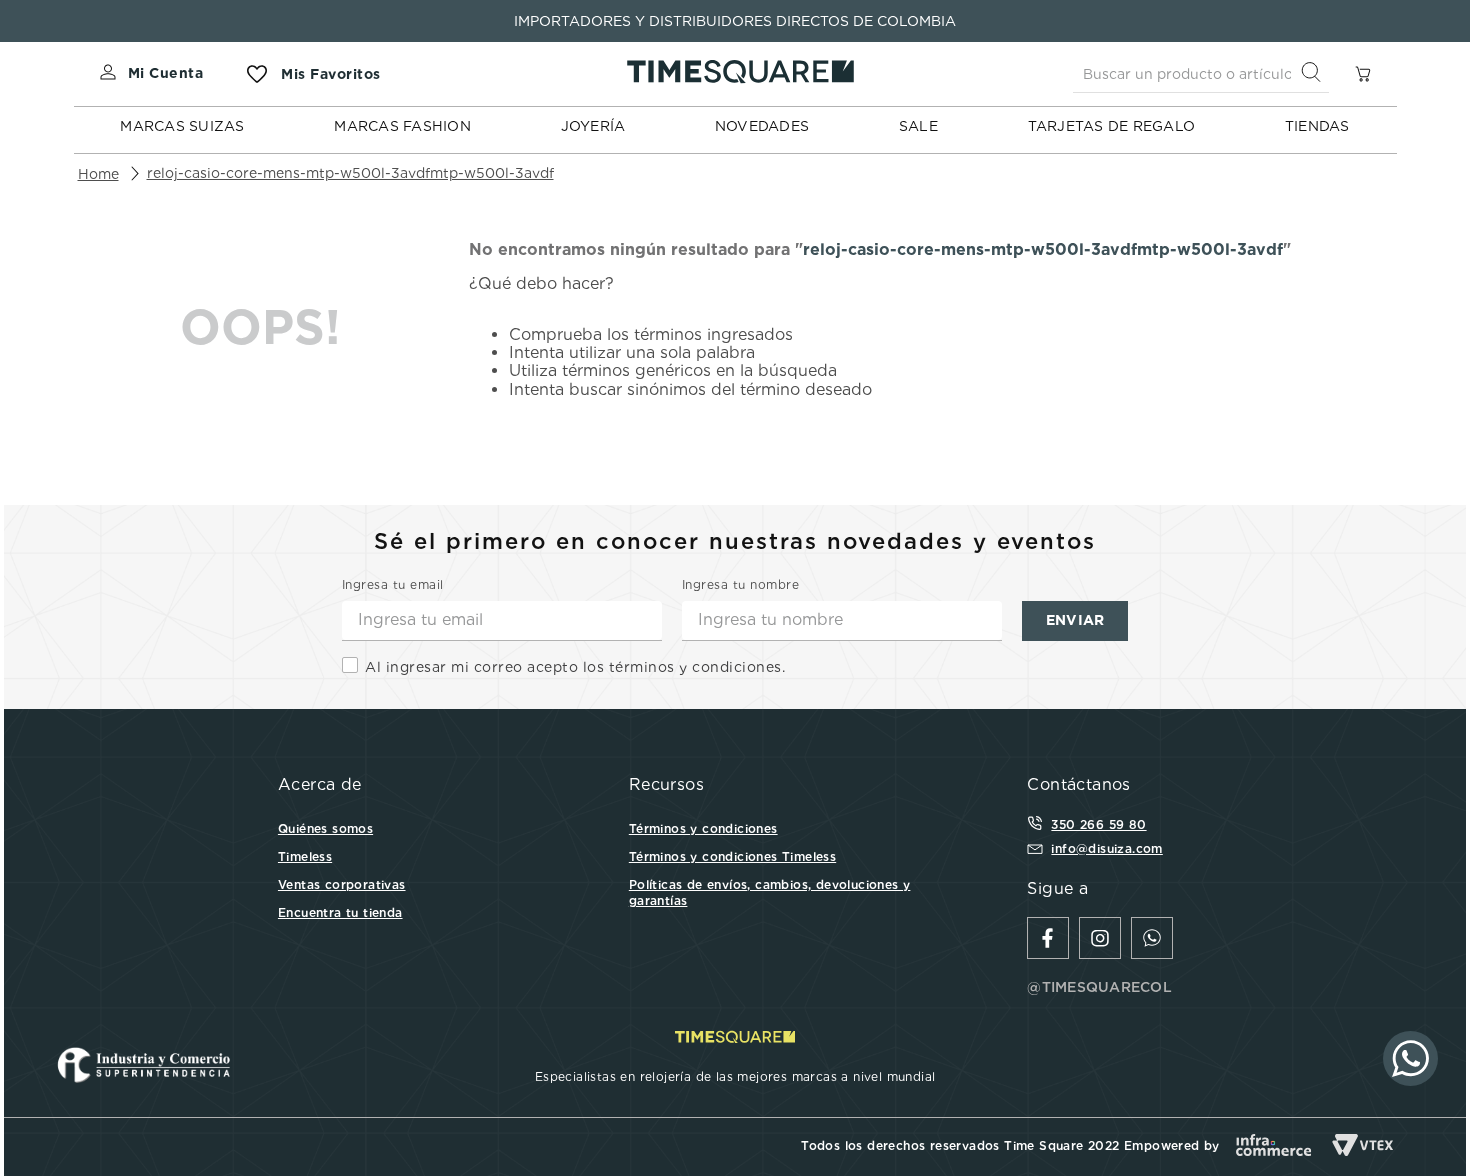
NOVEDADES (762, 126)
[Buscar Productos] (1315, 73)
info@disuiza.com (1106, 848)
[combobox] (1201, 74)
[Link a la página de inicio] (98, 174)
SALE (918, 126)
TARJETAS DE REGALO (1112, 126)
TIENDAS (1317, 126)
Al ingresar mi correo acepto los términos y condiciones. (575, 667)
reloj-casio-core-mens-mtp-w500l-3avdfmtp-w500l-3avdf (350, 173)
